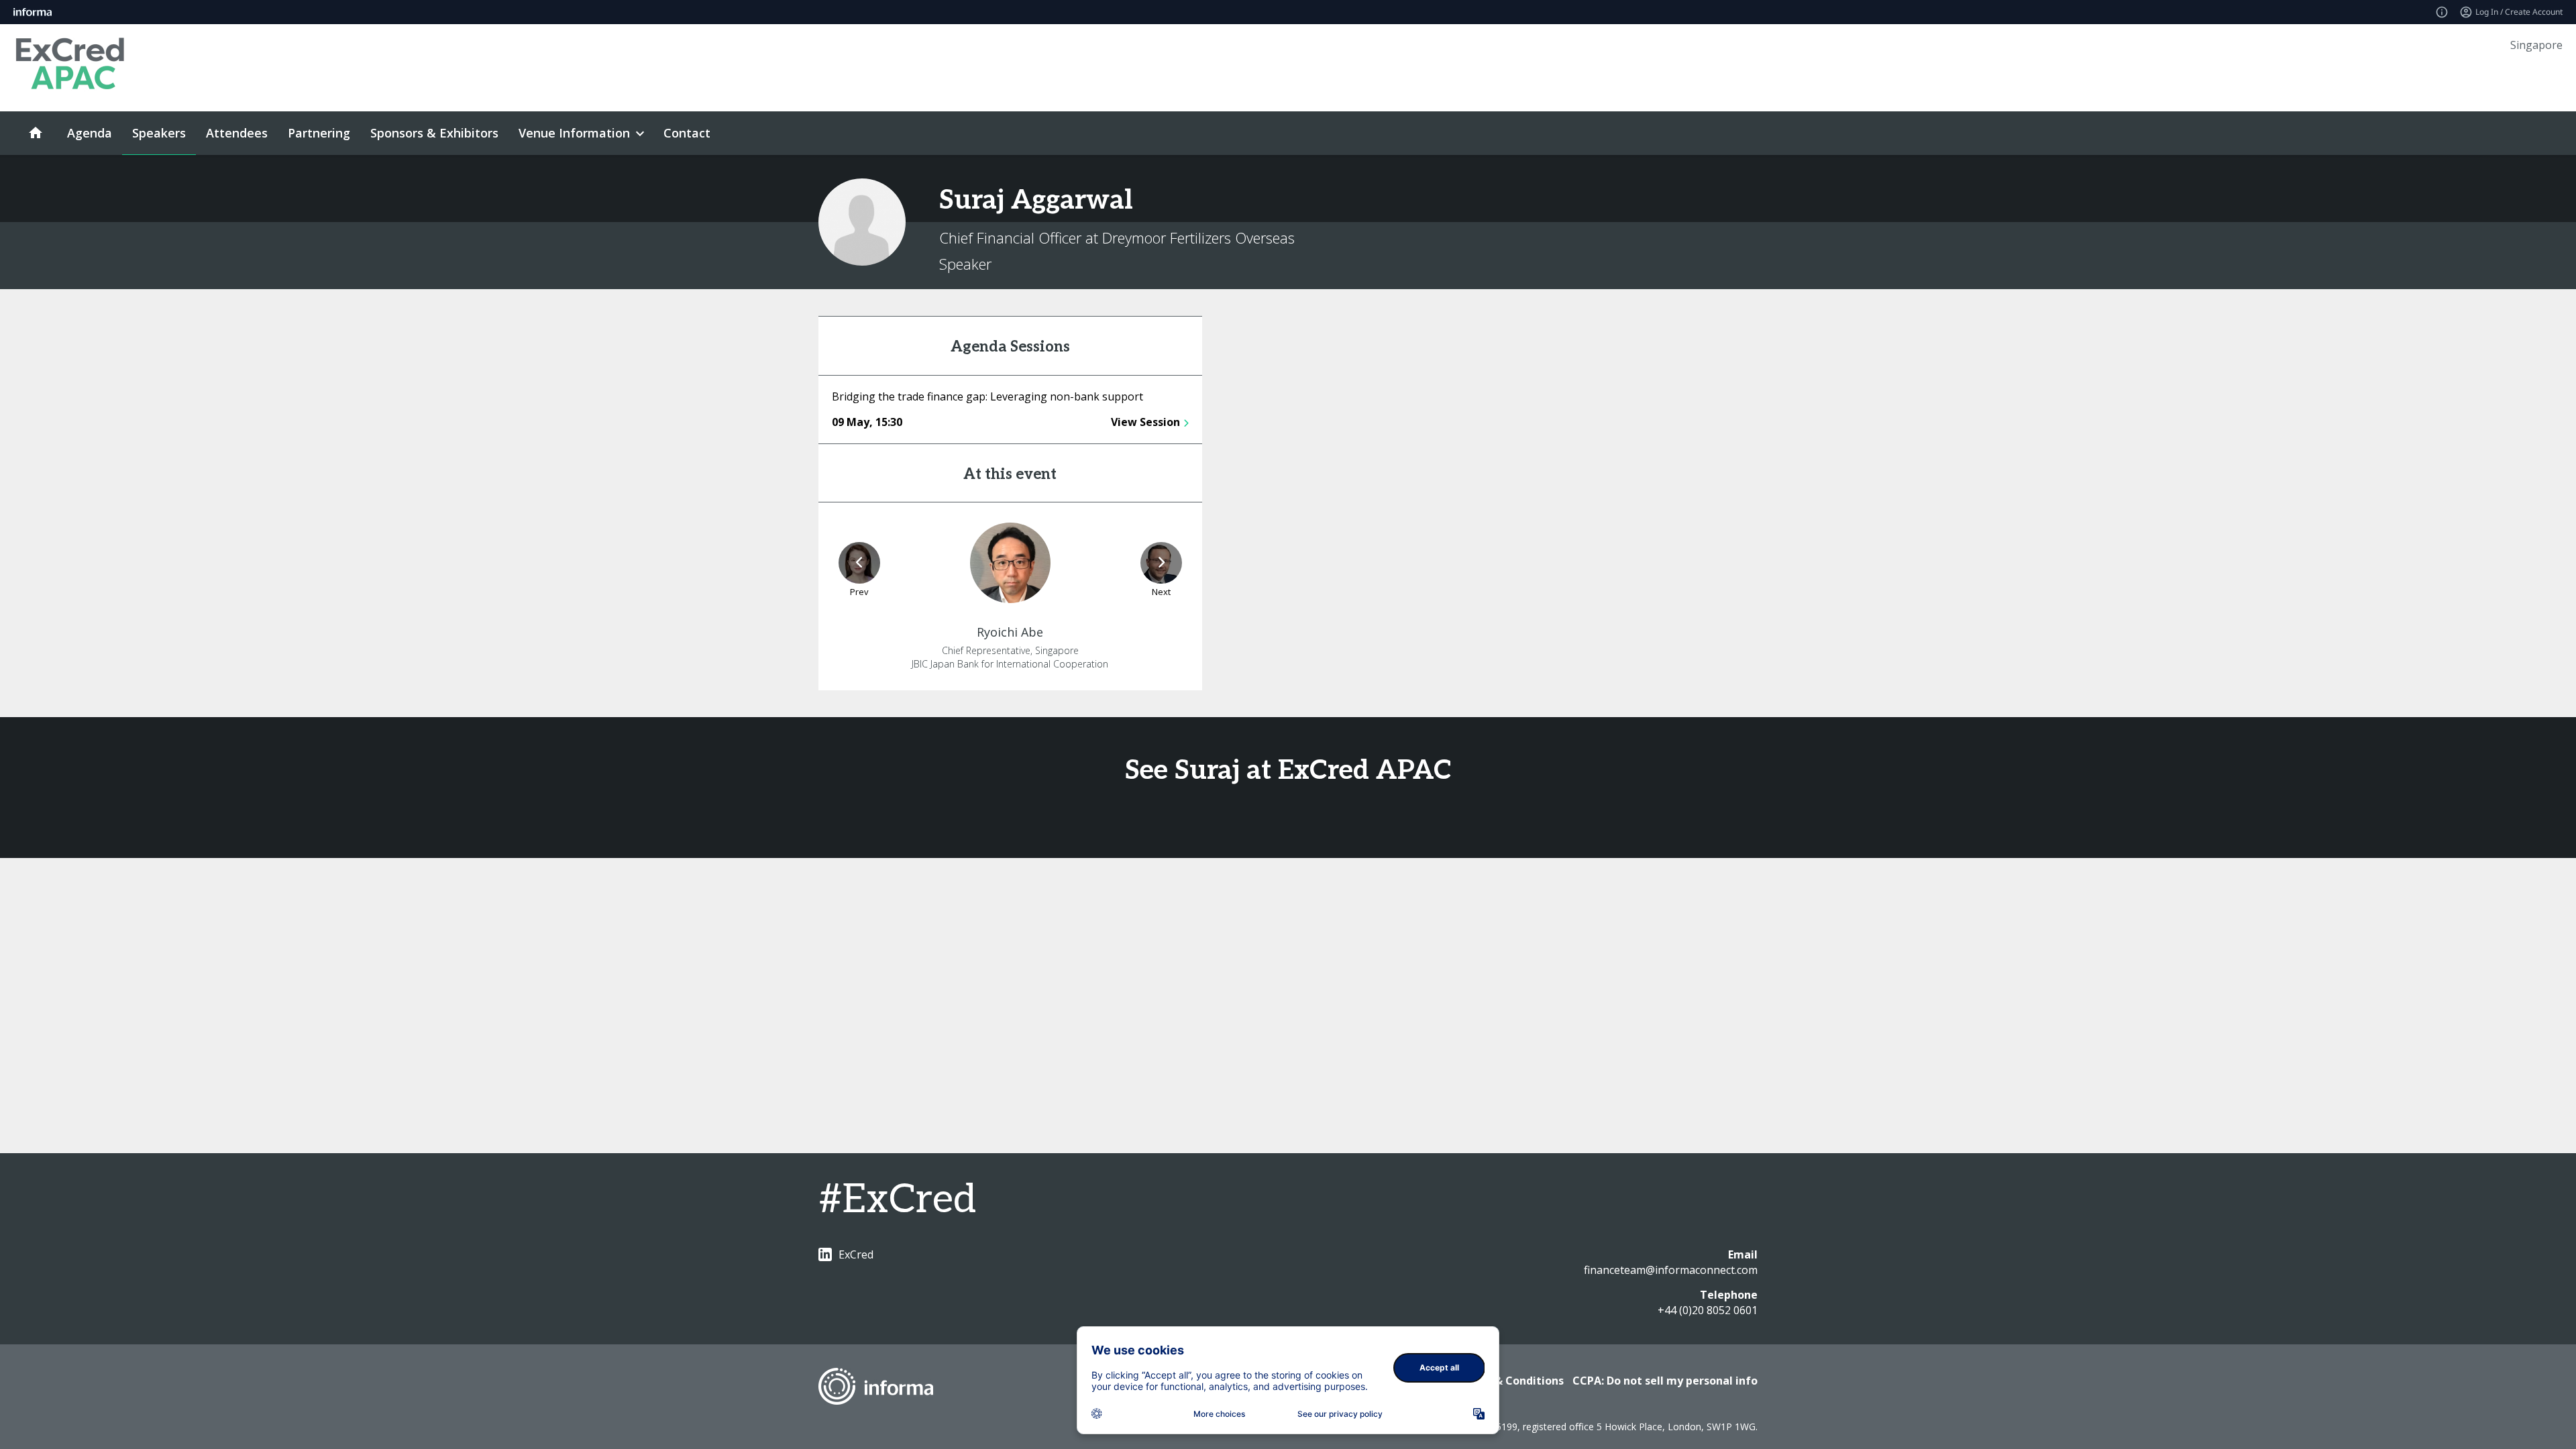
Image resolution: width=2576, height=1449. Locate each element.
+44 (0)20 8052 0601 (1708, 1310)
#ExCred (897, 1200)
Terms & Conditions (1510, 1381)
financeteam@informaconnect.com (1671, 1270)
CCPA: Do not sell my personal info (1665, 1381)
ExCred (856, 1254)
